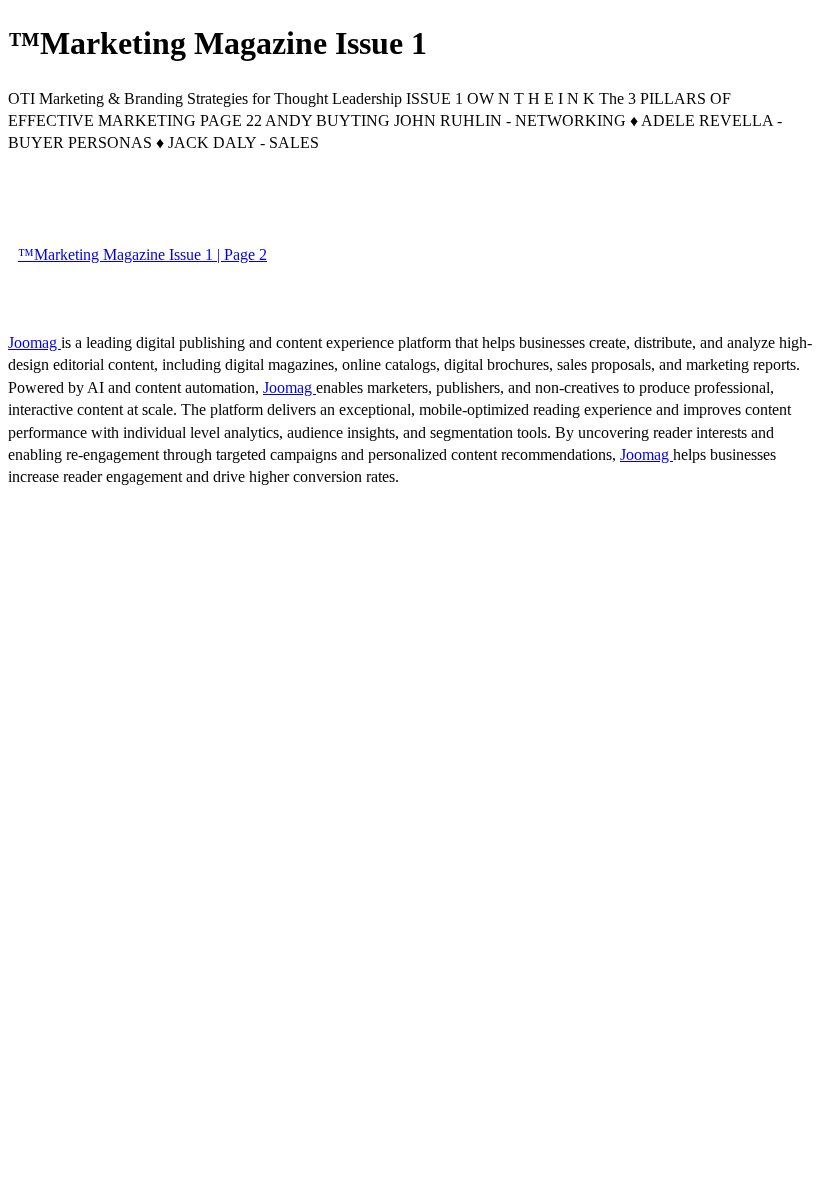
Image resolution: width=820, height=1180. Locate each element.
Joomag (34, 342)
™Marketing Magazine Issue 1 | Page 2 (142, 254)
